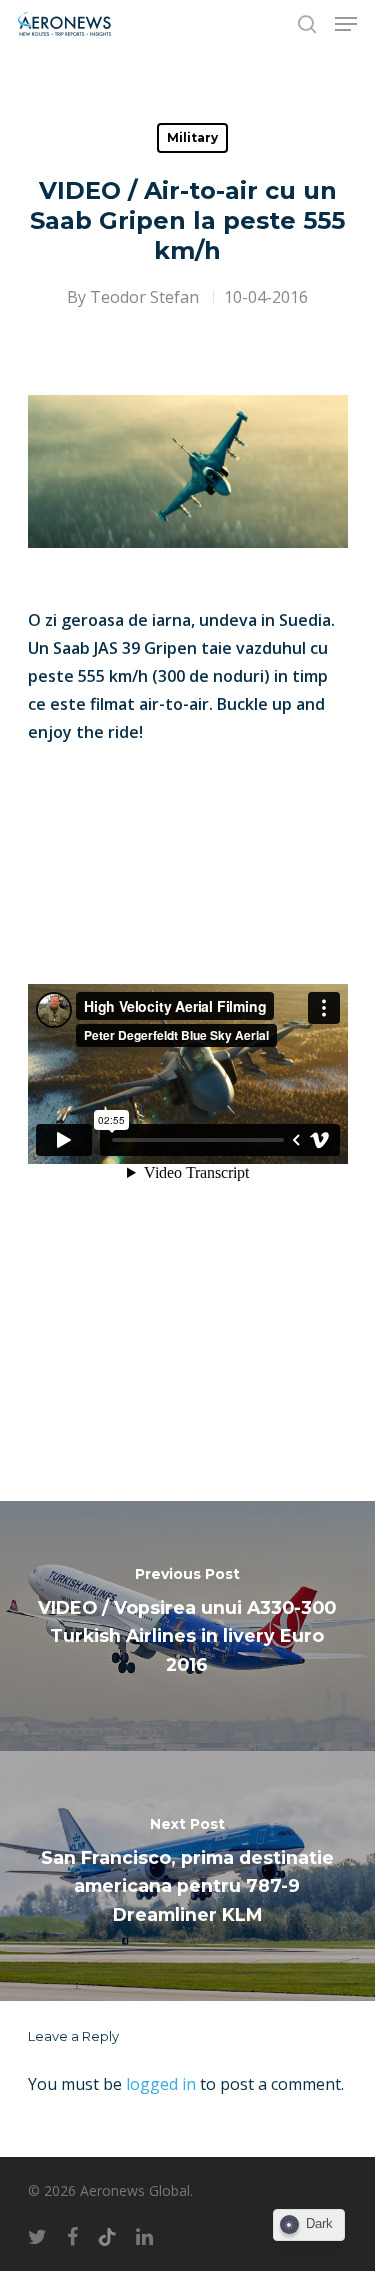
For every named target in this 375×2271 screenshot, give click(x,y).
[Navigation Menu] (346, 24)
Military (192, 137)
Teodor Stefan (144, 297)
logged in (161, 2084)
